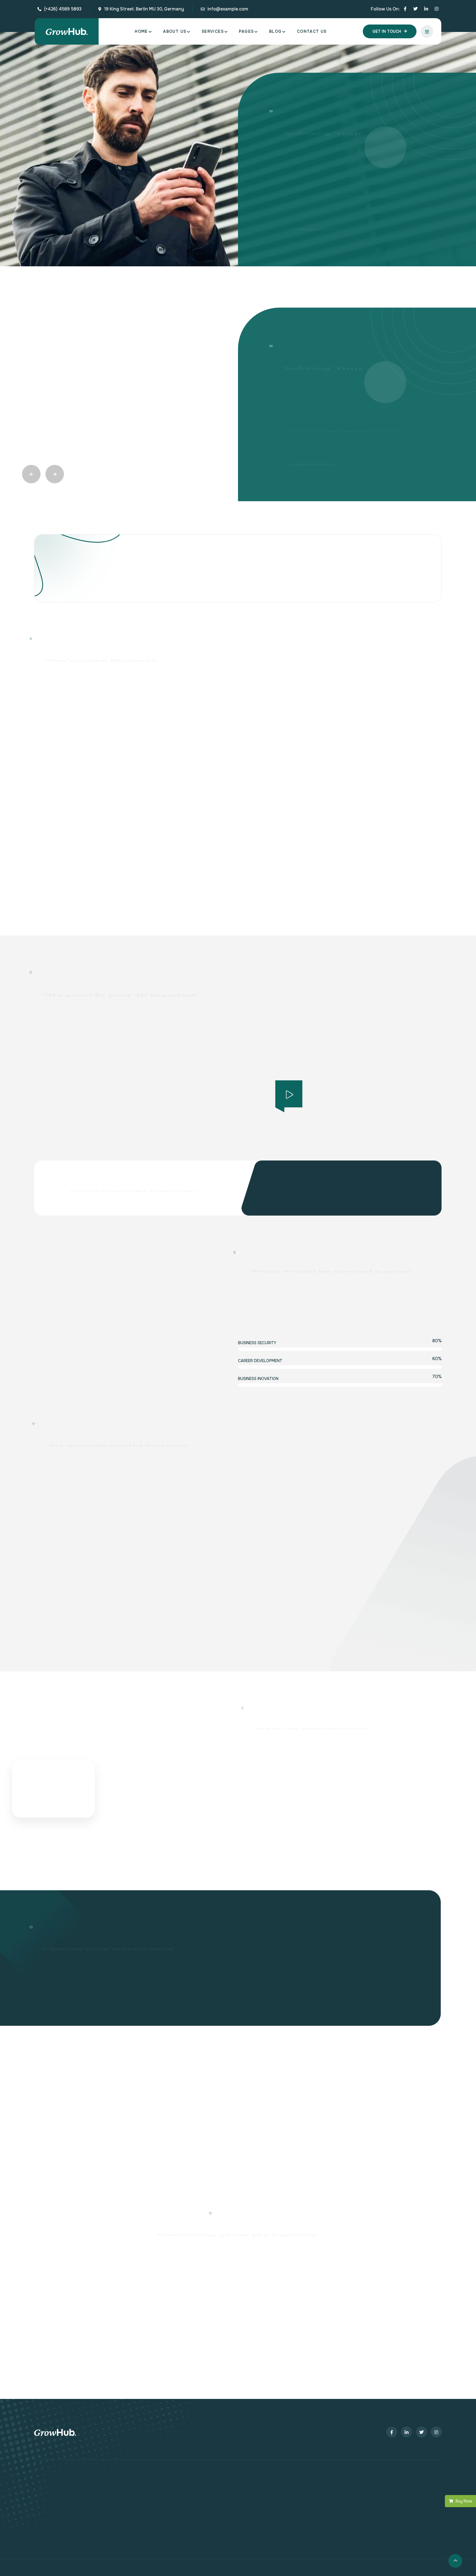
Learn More (58, 528)
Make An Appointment (282, 1616)
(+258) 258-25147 (349, 958)
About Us (175, 31)
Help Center (47, 2267)
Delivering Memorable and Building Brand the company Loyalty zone (336, 2080)
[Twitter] (415, 9)
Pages (246, 31)
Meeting (352, 2062)
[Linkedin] (426, 9)
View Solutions (307, 245)
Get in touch (387, 31)
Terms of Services (420, 2332)
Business (146, 2062)
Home (141, 31)
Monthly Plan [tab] (385, 1725)
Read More (73, 1382)
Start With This (79, 1919)
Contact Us (312, 31)
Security (327, 2332)
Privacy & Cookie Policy (369, 2332)
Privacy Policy (49, 2290)
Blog (275, 31)
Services (213, 31)
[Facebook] (405, 9)
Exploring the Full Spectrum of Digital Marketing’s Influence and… (133, 2080)
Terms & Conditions (55, 2278)
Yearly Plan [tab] (423, 1725)
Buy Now (464, 2501)
